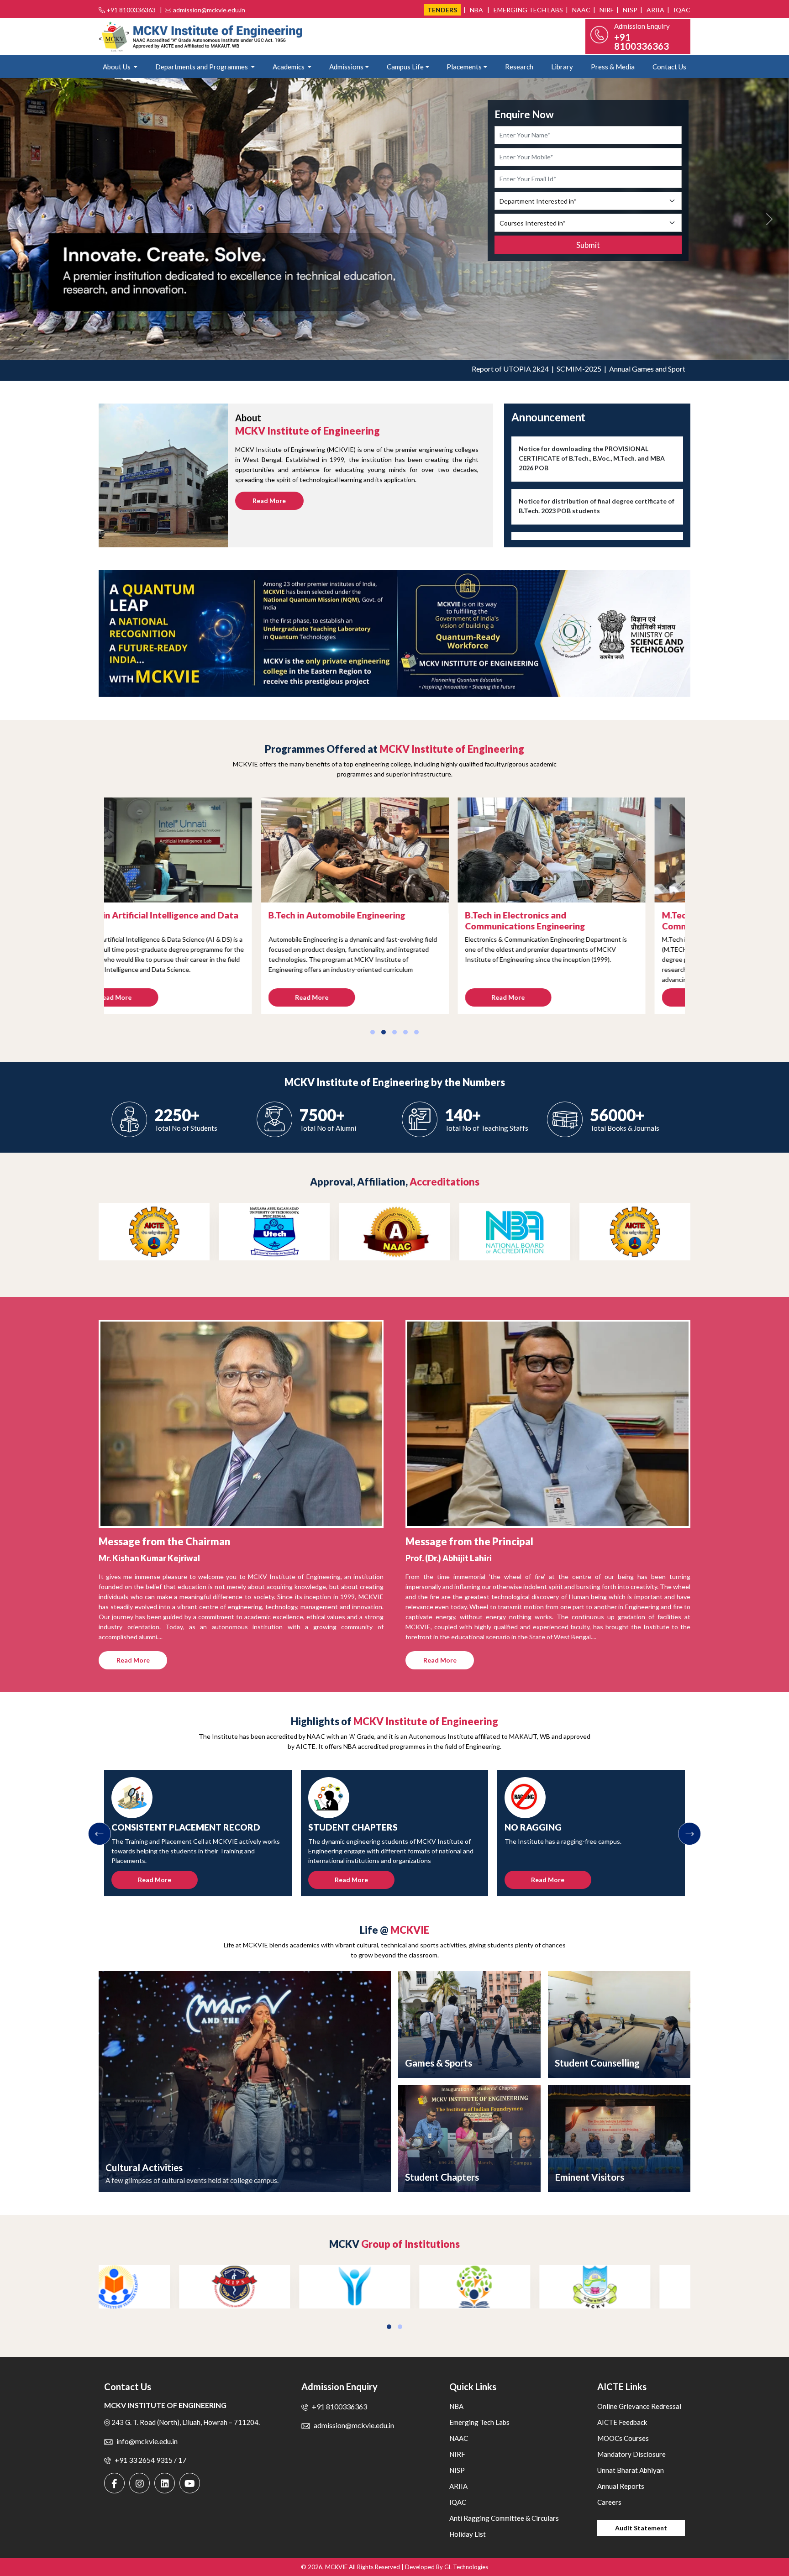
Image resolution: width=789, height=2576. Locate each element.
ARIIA (655, 10)
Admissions (346, 67)
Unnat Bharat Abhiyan (631, 2470)
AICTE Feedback (622, 2422)
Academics (289, 67)
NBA (476, 10)
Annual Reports (621, 2486)
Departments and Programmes (202, 67)
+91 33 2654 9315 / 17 (150, 2460)
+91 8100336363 (131, 10)
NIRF (606, 10)
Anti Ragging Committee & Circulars (504, 2518)
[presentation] (100, 1834)
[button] (373, 1032)
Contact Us (669, 67)
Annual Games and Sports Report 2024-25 (587, 369)
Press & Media (613, 67)
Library (562, 67)
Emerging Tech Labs (528, 10)
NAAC (581, 10)
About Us (117, 67)
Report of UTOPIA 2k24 (423, 369)
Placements (464, 67)
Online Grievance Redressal (639, 2406)
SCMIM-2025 (492, 369)
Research (519, 67)
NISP (629, 10)
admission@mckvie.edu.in (209, 10)
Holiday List (468, 2534)
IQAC (681, 10)
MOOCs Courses (623, 2438)
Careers (609, 2502)
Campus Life (405, 67)
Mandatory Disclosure (631, 2454)
